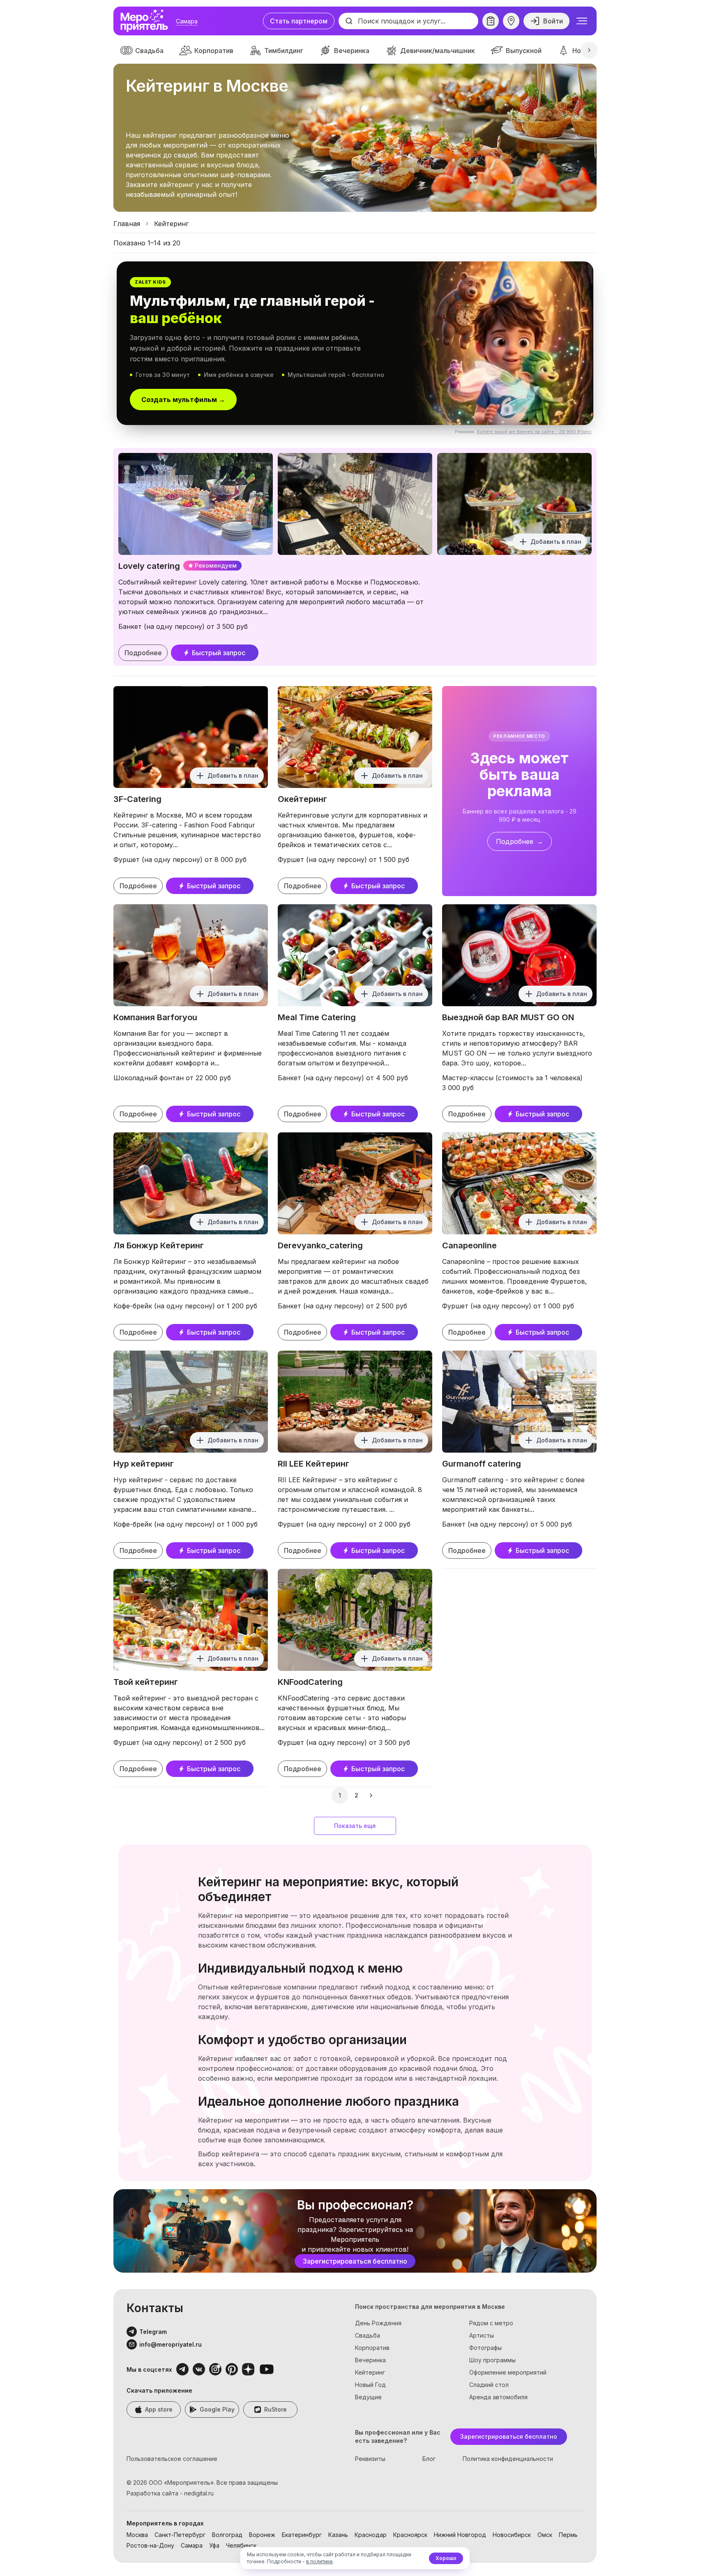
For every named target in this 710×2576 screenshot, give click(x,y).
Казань (338, 2535)
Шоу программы (492, 2360)
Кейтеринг (370, 2372)
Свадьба (149, 51)
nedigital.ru (199, 2493)
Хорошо (446, 2558)
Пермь (568, 2535)
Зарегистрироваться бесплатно (355, 2261)
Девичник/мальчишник (438, 51)
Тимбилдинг (284, 51)
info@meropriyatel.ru (171, 2344)
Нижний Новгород (460, 2535)
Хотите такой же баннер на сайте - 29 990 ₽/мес (534, 432)
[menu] (582, 21)
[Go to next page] (372, 1795)
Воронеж (262, 2535)
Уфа (214, 2545)
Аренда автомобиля (498, 2397)
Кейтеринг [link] (171, 224)
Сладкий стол (489, 2385)
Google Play (217, 2409)
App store (159, 2409)
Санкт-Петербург (180, 2535)
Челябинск (241, 2545)
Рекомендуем (216, 565)
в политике (319, 2561)
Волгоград (227, 2535)
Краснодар (371, 2535)
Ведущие (368, 2397)
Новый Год (370, 2385)
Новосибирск (512, 2535)
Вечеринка (352, 51)
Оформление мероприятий (508, 2372)
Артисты (482, 2335)
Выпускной (524, 51)
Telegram (153, 2332)
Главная (127, 224)
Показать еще (355, 1826)
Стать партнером (299, 21)
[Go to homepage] (146, 21)
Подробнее (143, 653)
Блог (429, 2459)
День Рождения (378, 2323)
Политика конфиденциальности (508, 2459)
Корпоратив (214, 51)
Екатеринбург (302, 2535)
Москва (137, 2535)
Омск (545, 2535)
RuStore (275, 2409)
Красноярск (410, 2535)
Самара (187, 21)
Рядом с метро (491, 2323)
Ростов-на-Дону (150, 2545)
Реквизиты (370, 2459)
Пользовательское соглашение (172, 2459)
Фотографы (485, 2348)
